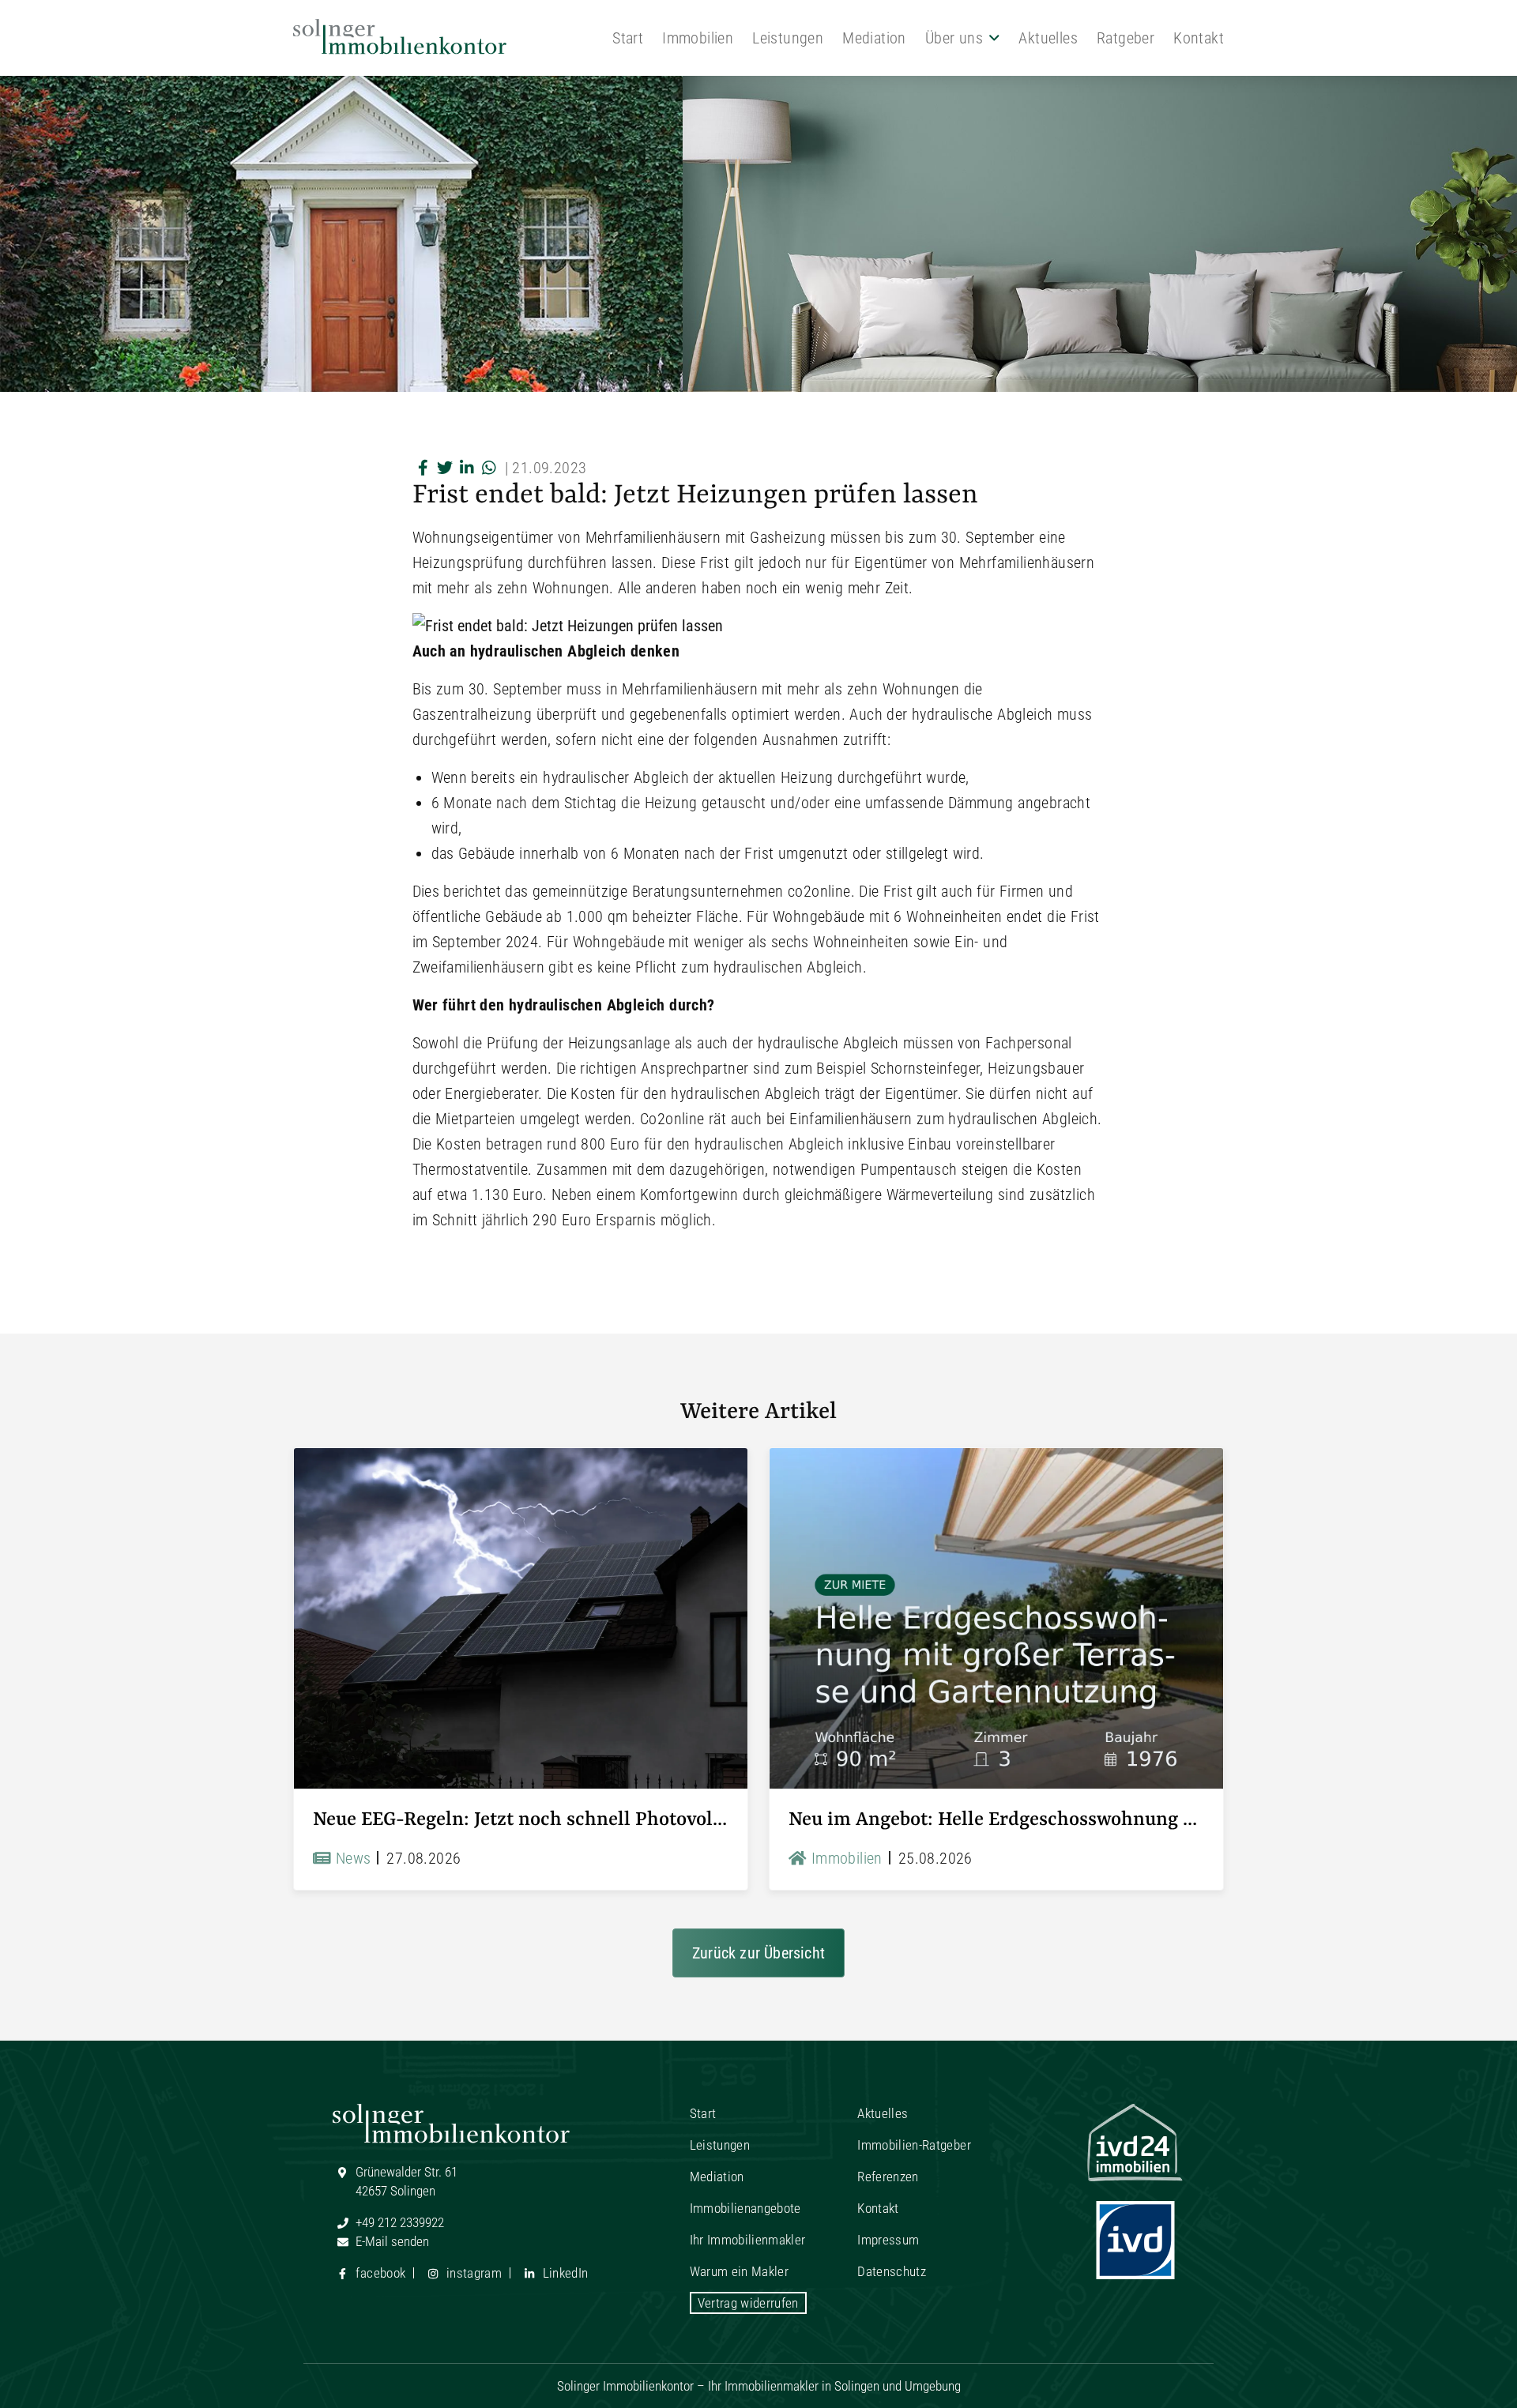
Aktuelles (1048, 38)
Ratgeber (1126, 38)
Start (628, 38)
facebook (379, 2273)
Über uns (954, 38)
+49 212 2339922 (398, 2222)
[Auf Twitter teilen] (446, 468)
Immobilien (698, 38)
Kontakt (1199, 38)
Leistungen (788, 38)
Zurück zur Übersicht (758, 1953)
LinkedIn (563, 2273)
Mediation (874, 38)
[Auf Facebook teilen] (423, 468)
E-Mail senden (391, 2241)
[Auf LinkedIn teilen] (468, 468)
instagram (472, 2273)
